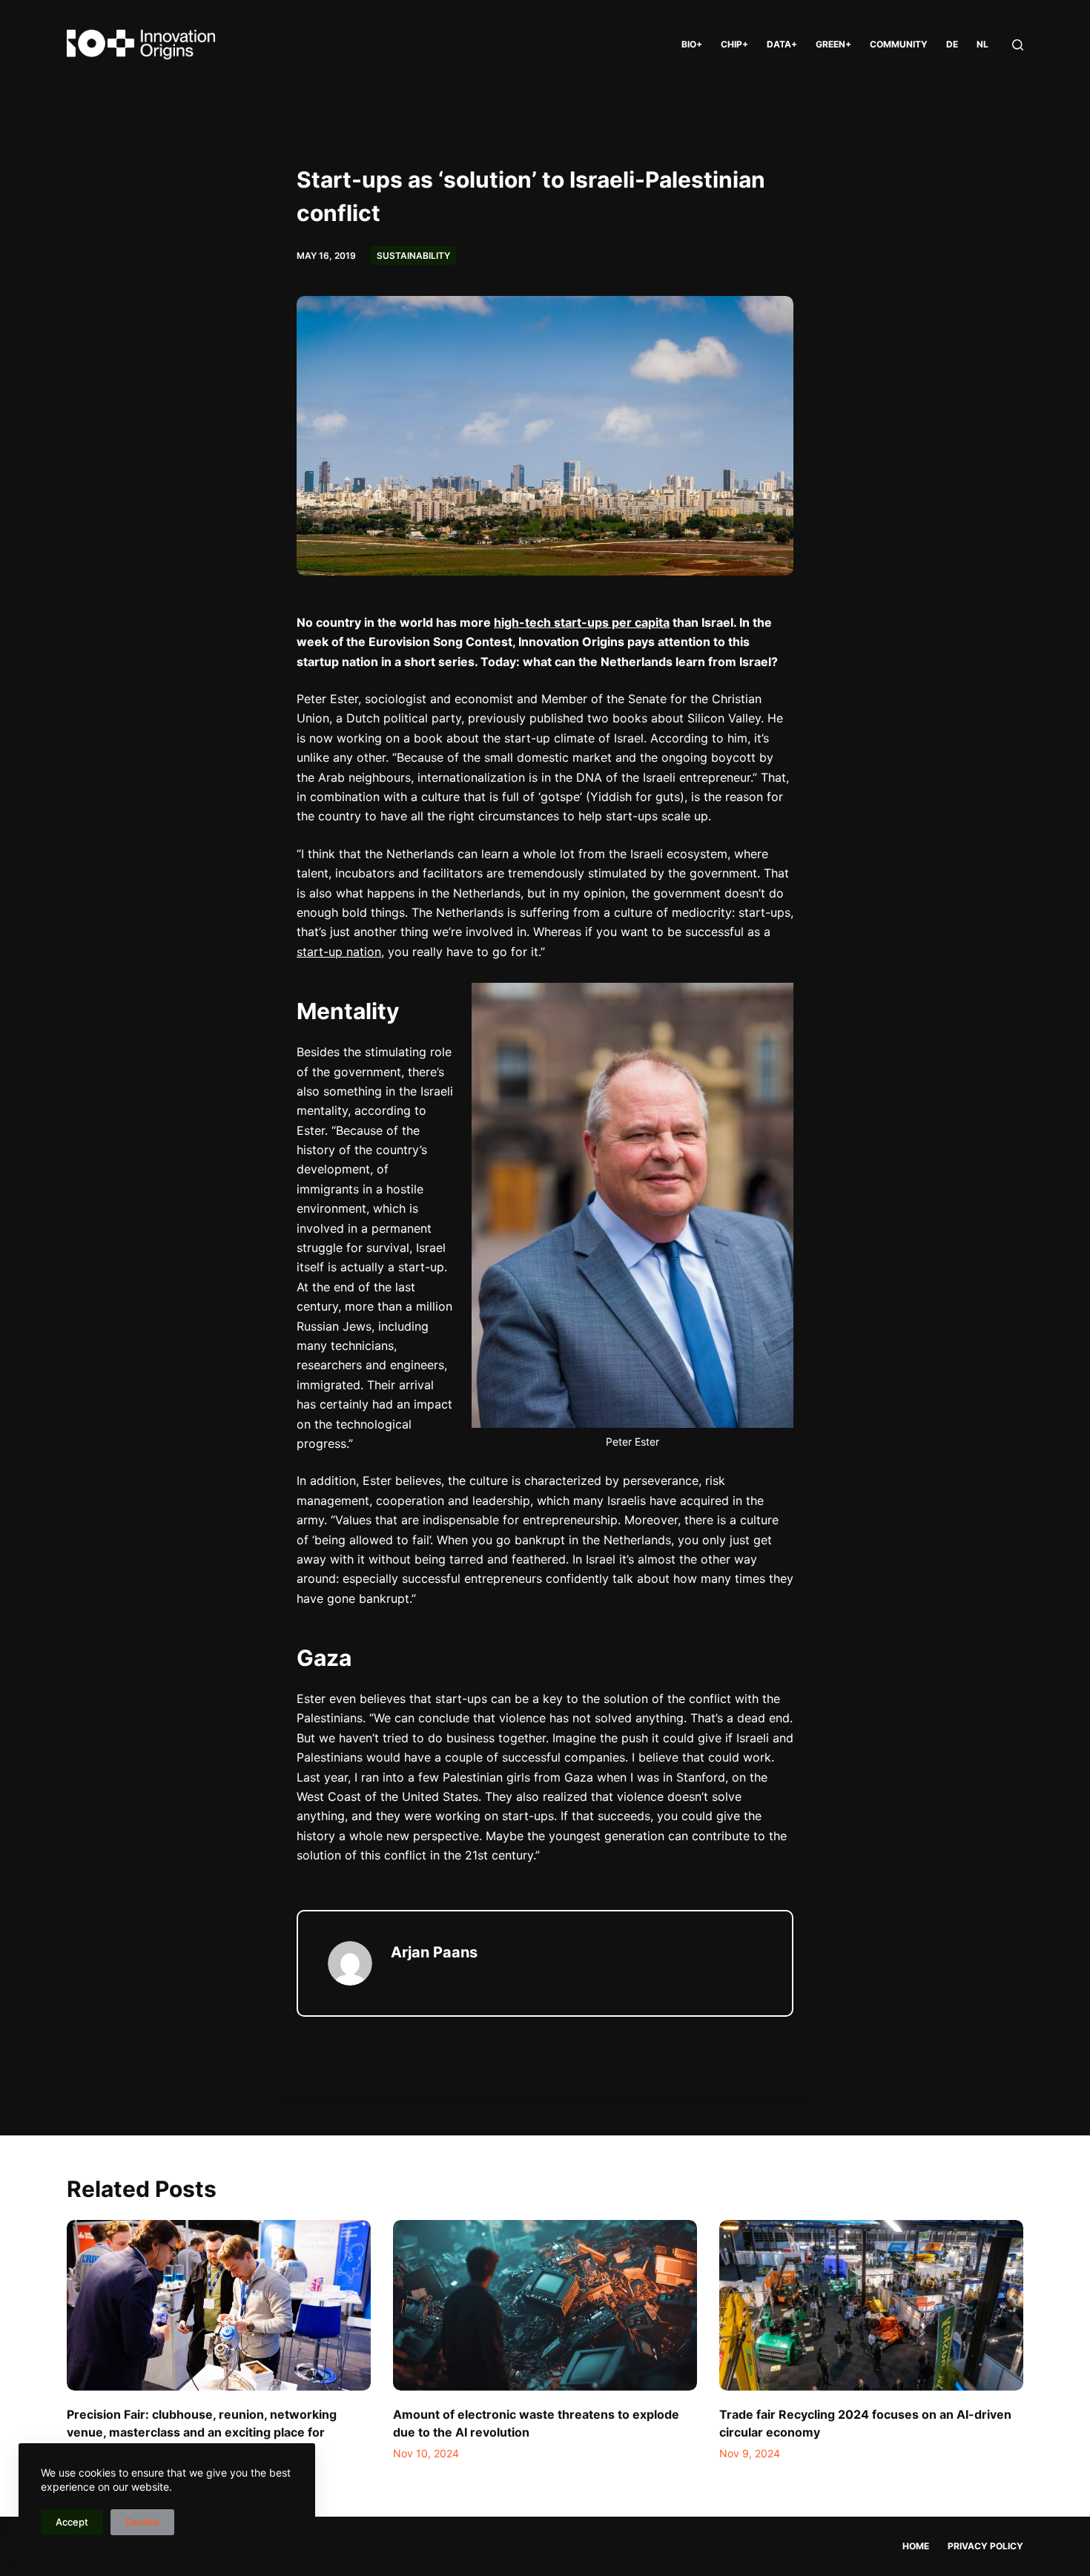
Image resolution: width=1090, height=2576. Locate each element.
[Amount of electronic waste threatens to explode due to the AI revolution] (545, 2306)
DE (952, 44)
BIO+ (692, 44)
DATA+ (782, 44)
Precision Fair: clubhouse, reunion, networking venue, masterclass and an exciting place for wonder (202, 2432)
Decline (142, 2522)
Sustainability (413, 256)
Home (916, 2546)
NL (982, 44)
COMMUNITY (899, 44)
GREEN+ (833, 44)
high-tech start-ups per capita (582, 622)
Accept (72, 2522)
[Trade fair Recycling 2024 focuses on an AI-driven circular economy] (871, 2306)
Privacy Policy (985, 2546)
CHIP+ (734, 44)
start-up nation (339, 952)
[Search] (1018, 45)
